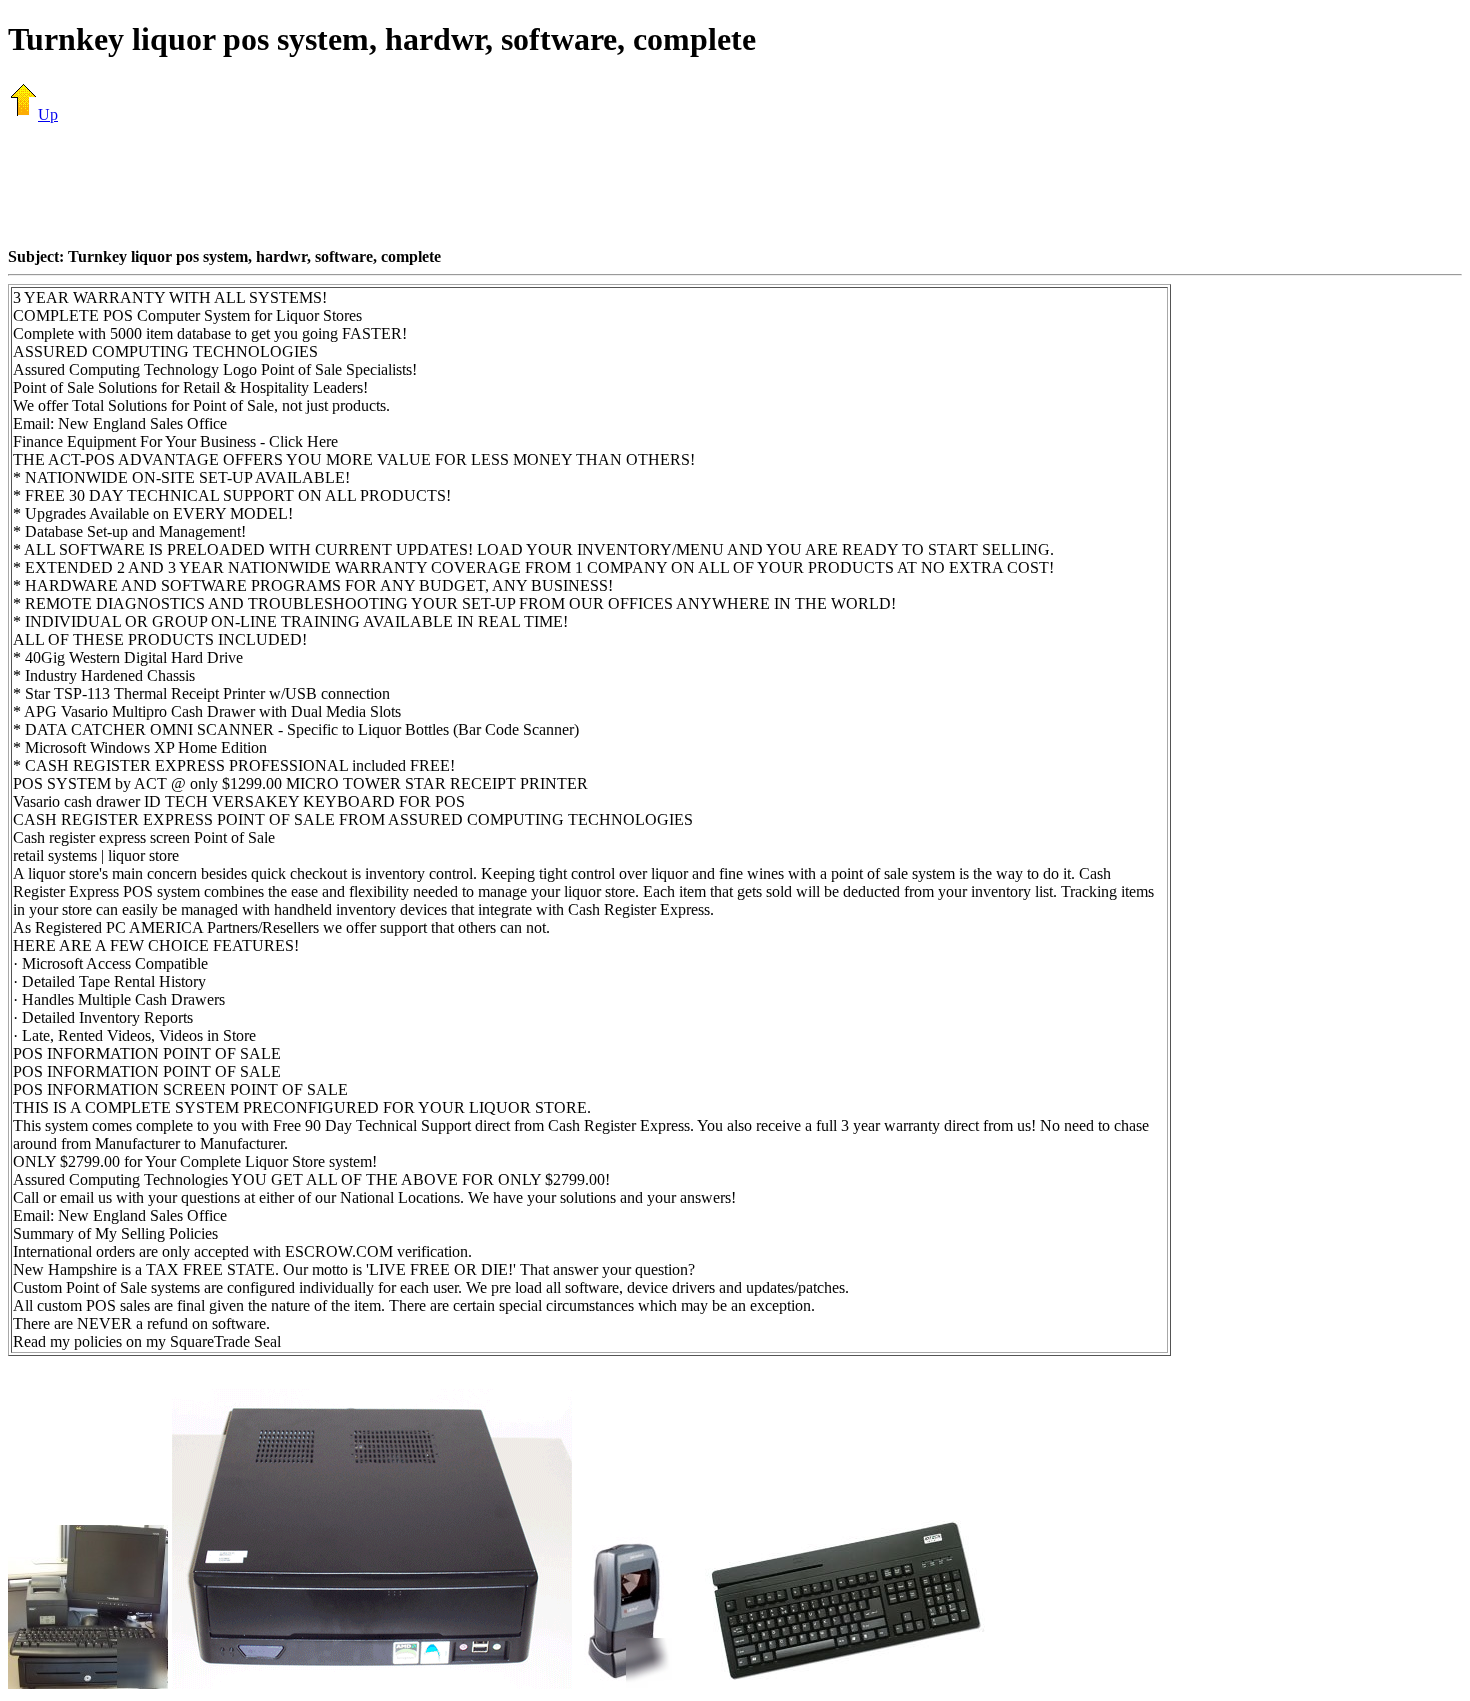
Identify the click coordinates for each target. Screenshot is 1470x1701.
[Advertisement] (735, 185)
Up (48, 114)
